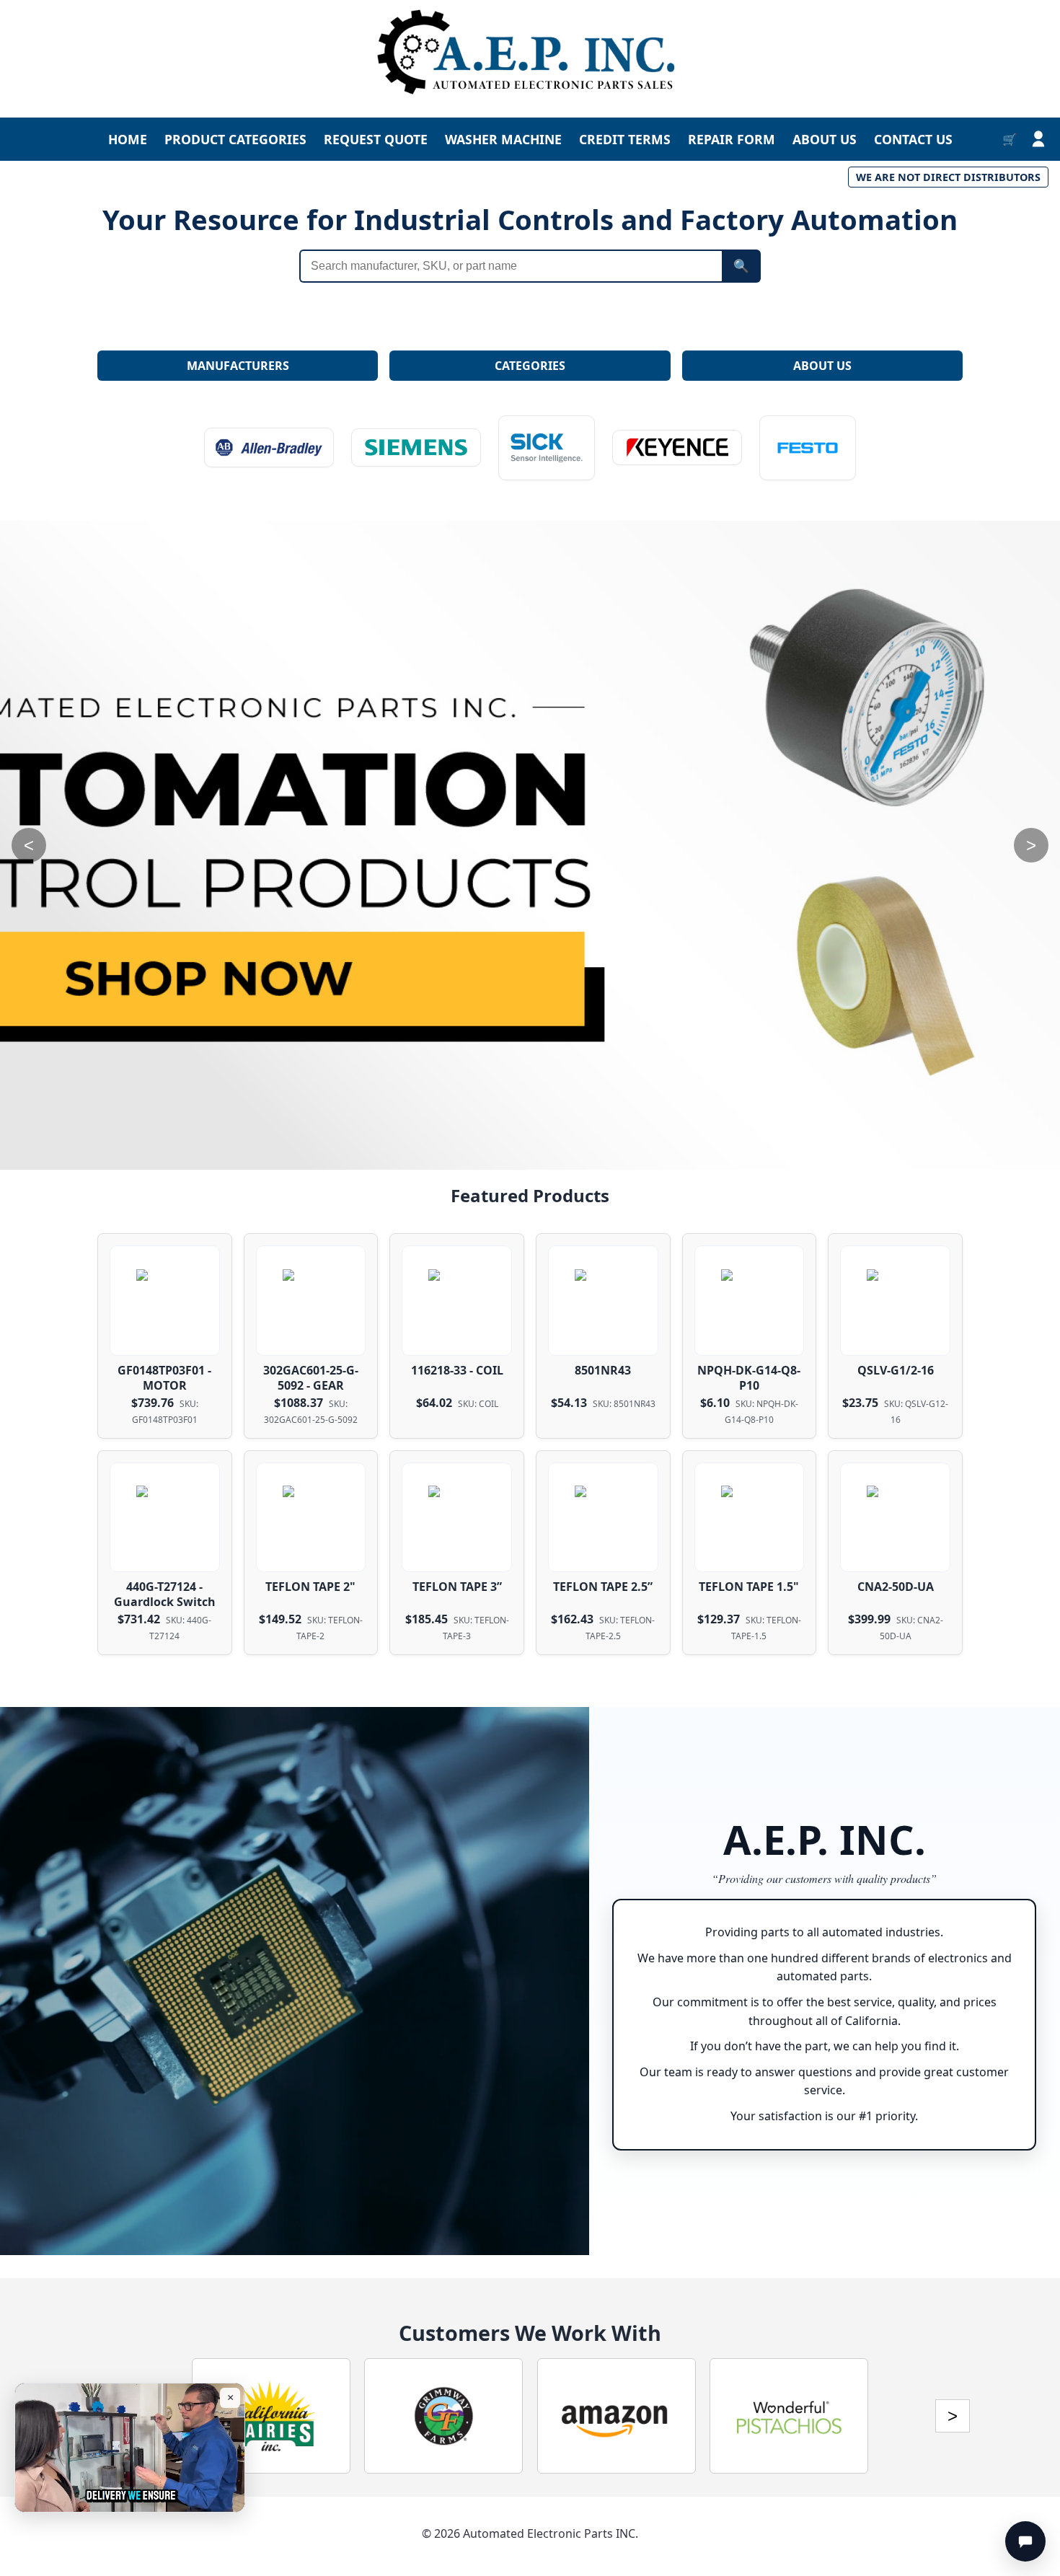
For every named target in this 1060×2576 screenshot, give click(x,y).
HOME (128, 139)
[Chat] (1025, 2541)
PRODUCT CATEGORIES (235, 139)
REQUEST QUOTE (376, 139)
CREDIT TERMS (625, 139)
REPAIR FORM (732, 139)
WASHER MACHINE (503, 139)
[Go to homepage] (530, 53)
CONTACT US (913, 139)
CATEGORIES (530, 366)
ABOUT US (825, 139)
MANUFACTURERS (238, 366)
